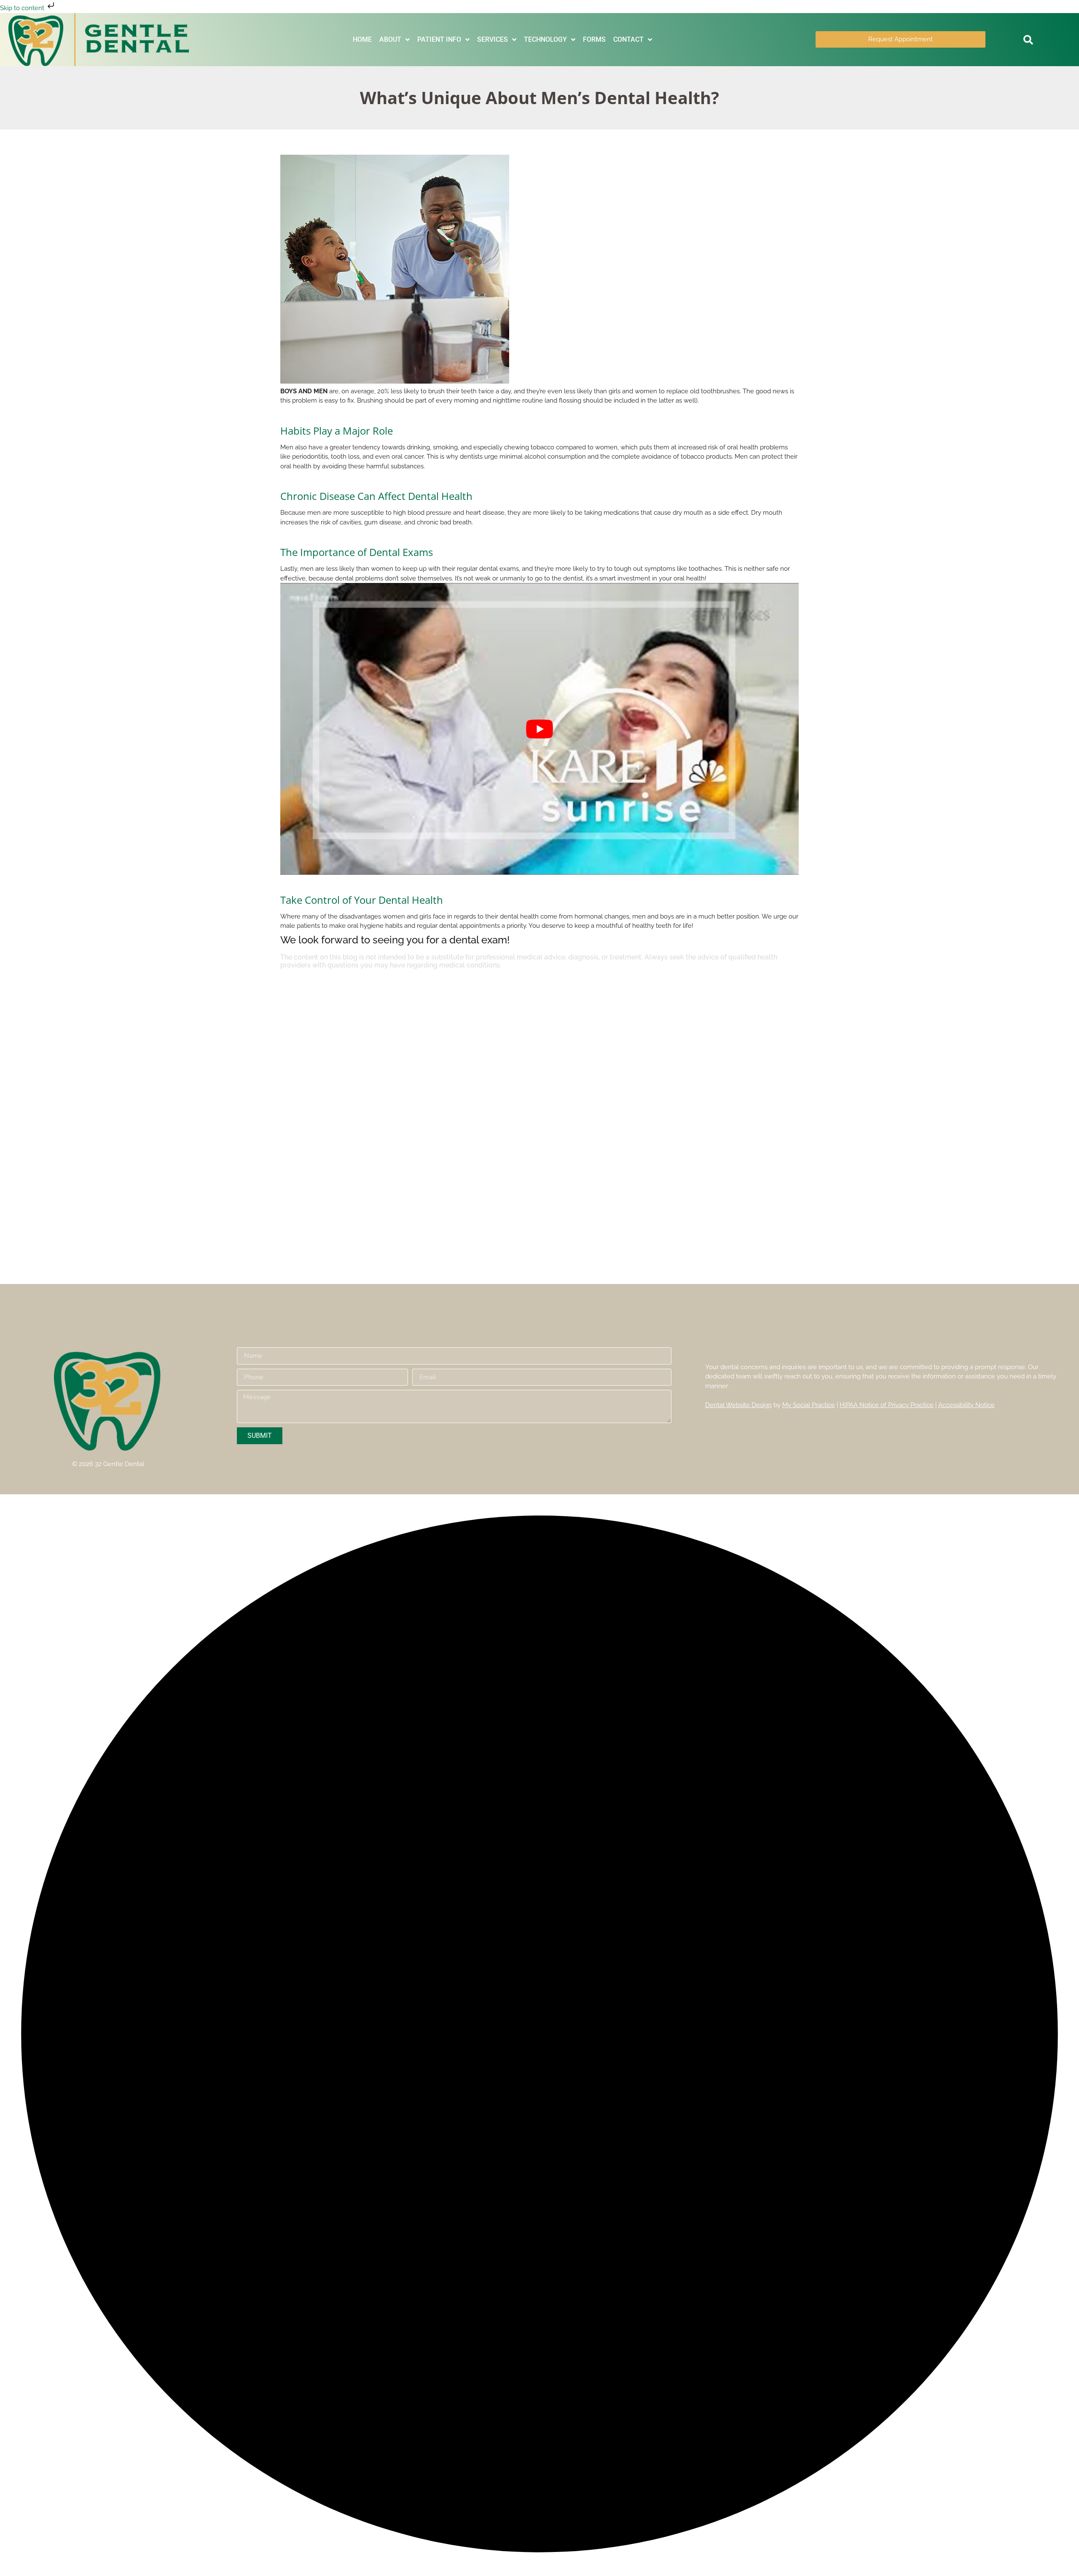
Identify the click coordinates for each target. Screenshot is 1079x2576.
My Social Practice (809, 1405)
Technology (545, 39)
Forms (594, 39)
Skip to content (23, 8)
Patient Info (439, 39)
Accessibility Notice (966, 1405)
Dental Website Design (738, 1405)
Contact (628, 39)
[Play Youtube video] (539, 729)
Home (362, 39)
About (390, 39)
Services (493, 39)
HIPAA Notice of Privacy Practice (887, 1405)
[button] (1028, 40)
